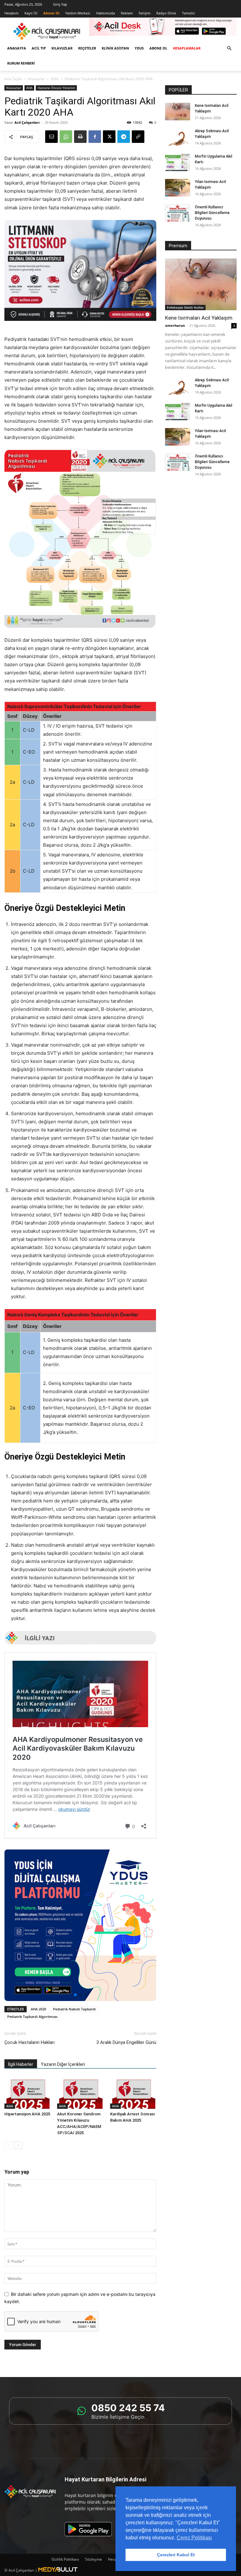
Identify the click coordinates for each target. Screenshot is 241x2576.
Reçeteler (87, 48)
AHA (55, 79)
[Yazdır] (80, 137)
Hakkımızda (105, 13)
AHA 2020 (38, 2009)
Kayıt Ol (31, 13)
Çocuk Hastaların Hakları (29, 2042)
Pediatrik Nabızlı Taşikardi (74, 2009)
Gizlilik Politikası (65, 2559)
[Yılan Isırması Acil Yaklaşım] (178, 188)
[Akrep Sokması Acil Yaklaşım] (178, 137)
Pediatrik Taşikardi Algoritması (32, 2017)
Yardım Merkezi (78, 13)
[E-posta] (51, 137)
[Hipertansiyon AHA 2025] (27, 2093)
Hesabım (11, 13)
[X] (109, 137)
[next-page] (18, 2145)
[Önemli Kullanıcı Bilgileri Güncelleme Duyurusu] (178, 213)
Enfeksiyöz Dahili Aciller (185, 307)
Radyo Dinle (166, 13)
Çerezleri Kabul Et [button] (176, 2555)
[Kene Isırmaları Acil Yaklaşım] (178, 112)
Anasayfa (17, 48)
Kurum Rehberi (21, 63)
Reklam (127, 13)
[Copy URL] (138, 137)
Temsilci (188, 13)
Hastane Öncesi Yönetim (56, 88)
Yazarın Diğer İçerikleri (63, 2064)
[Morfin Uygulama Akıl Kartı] (178, 162)
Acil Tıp (39, 48)
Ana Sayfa (13, 79)
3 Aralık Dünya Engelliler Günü (126, 2042)
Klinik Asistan (115, 48)
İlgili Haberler (21, 2064)
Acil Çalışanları (27, 122)
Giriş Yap (60, 4)
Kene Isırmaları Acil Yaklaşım (199, 318)
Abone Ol (158, 48)
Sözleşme (94, 2559)
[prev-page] (8, 2145)
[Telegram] (124, 137)
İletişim (145, 13)
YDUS (139, 48)
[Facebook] (95, 137)
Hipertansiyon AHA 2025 (27, 2114)
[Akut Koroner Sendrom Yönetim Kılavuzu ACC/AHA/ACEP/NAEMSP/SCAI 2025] (80, 2093)
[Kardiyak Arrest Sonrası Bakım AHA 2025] (133, 2093)
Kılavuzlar (62, 48)
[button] (229, 48)
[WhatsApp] (66, 137)
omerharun (175, 325)
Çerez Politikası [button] (194, 2538)
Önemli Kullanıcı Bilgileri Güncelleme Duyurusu (212, 213)
